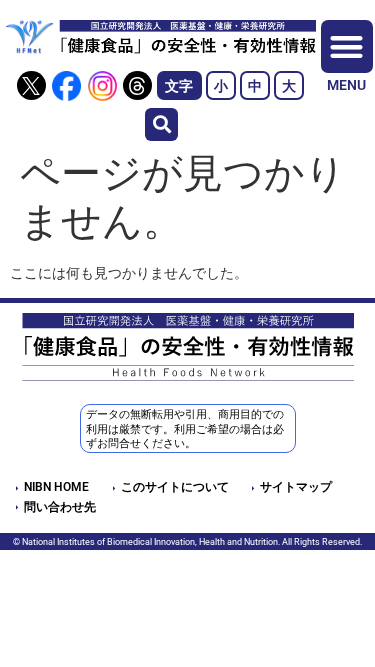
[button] (161, 124)
